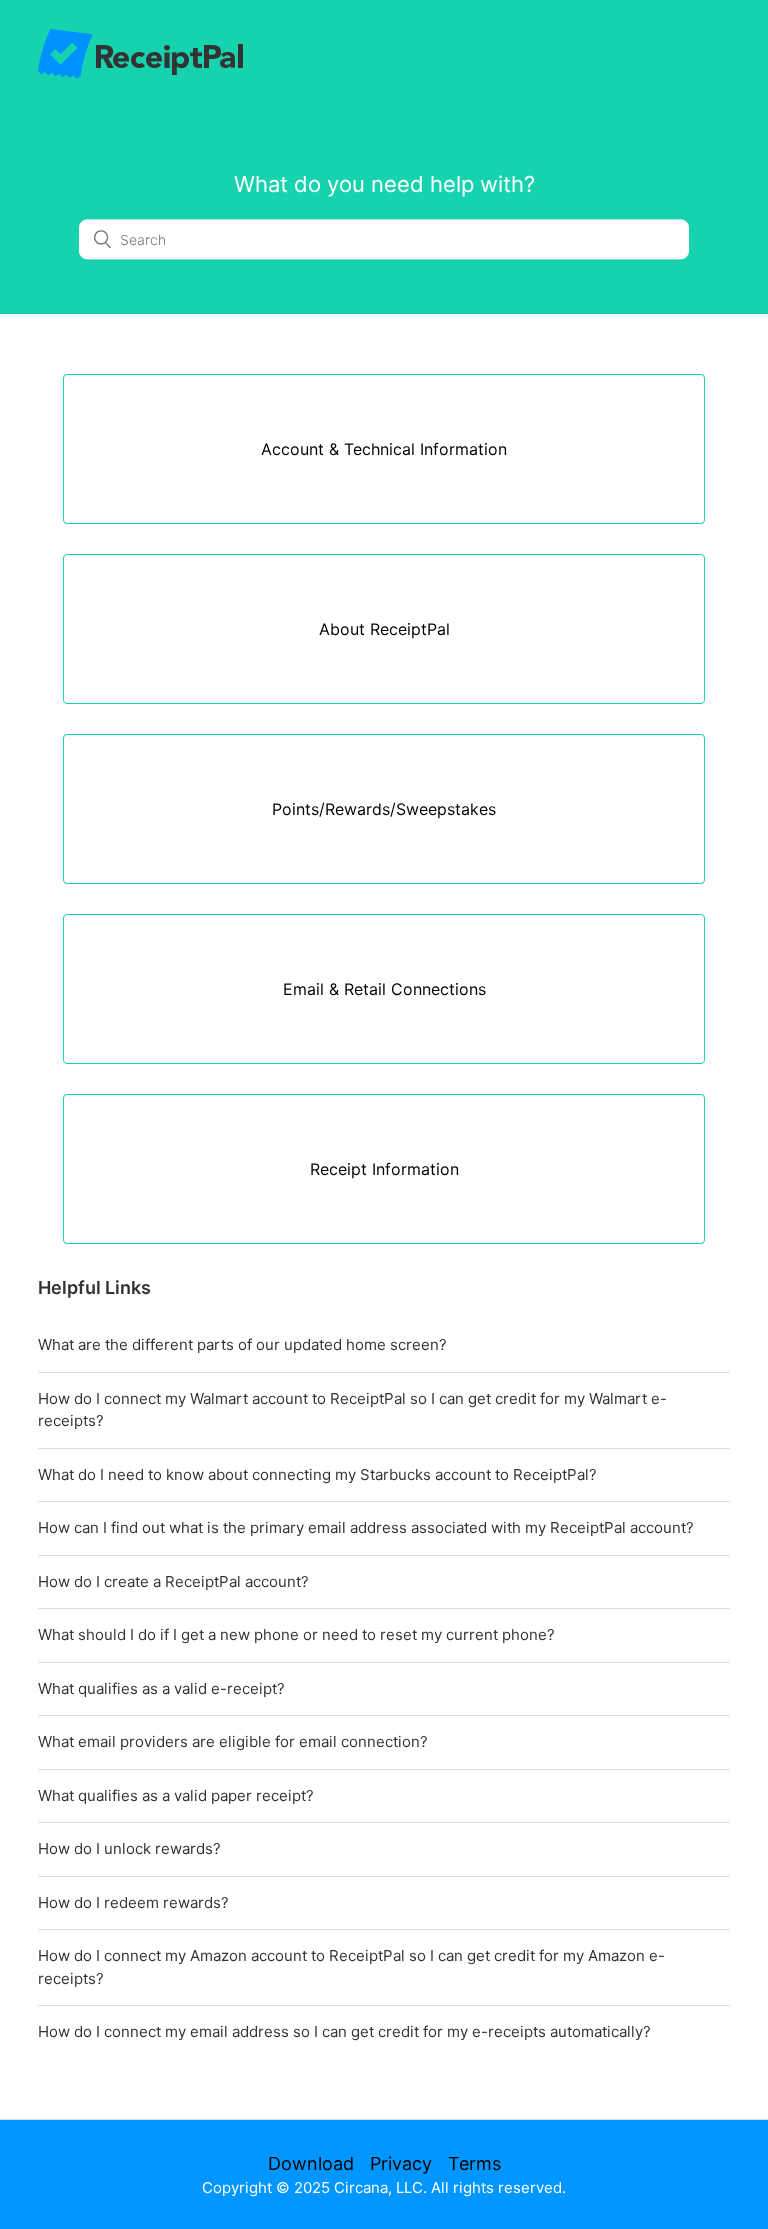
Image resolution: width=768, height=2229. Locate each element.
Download (311, 2163)
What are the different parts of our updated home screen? (242, 1344)
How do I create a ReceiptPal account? (173, 1581)
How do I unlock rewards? (129, 1848)
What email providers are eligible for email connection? (233, 1741)
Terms (474, 2163)
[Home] (140, 73)
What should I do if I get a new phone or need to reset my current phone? (296, 1634)
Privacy (401, 2163)
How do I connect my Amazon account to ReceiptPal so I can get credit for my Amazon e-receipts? (351, 1967)
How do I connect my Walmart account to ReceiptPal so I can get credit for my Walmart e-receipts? (352, 1410)
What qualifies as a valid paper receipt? (176, 1795)
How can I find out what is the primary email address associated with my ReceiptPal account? (366, 1527)
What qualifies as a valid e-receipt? (161, 1688)
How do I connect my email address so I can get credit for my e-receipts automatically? (344, 2031)
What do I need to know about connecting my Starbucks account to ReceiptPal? (317, 1474)
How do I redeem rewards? (133, 1902)
